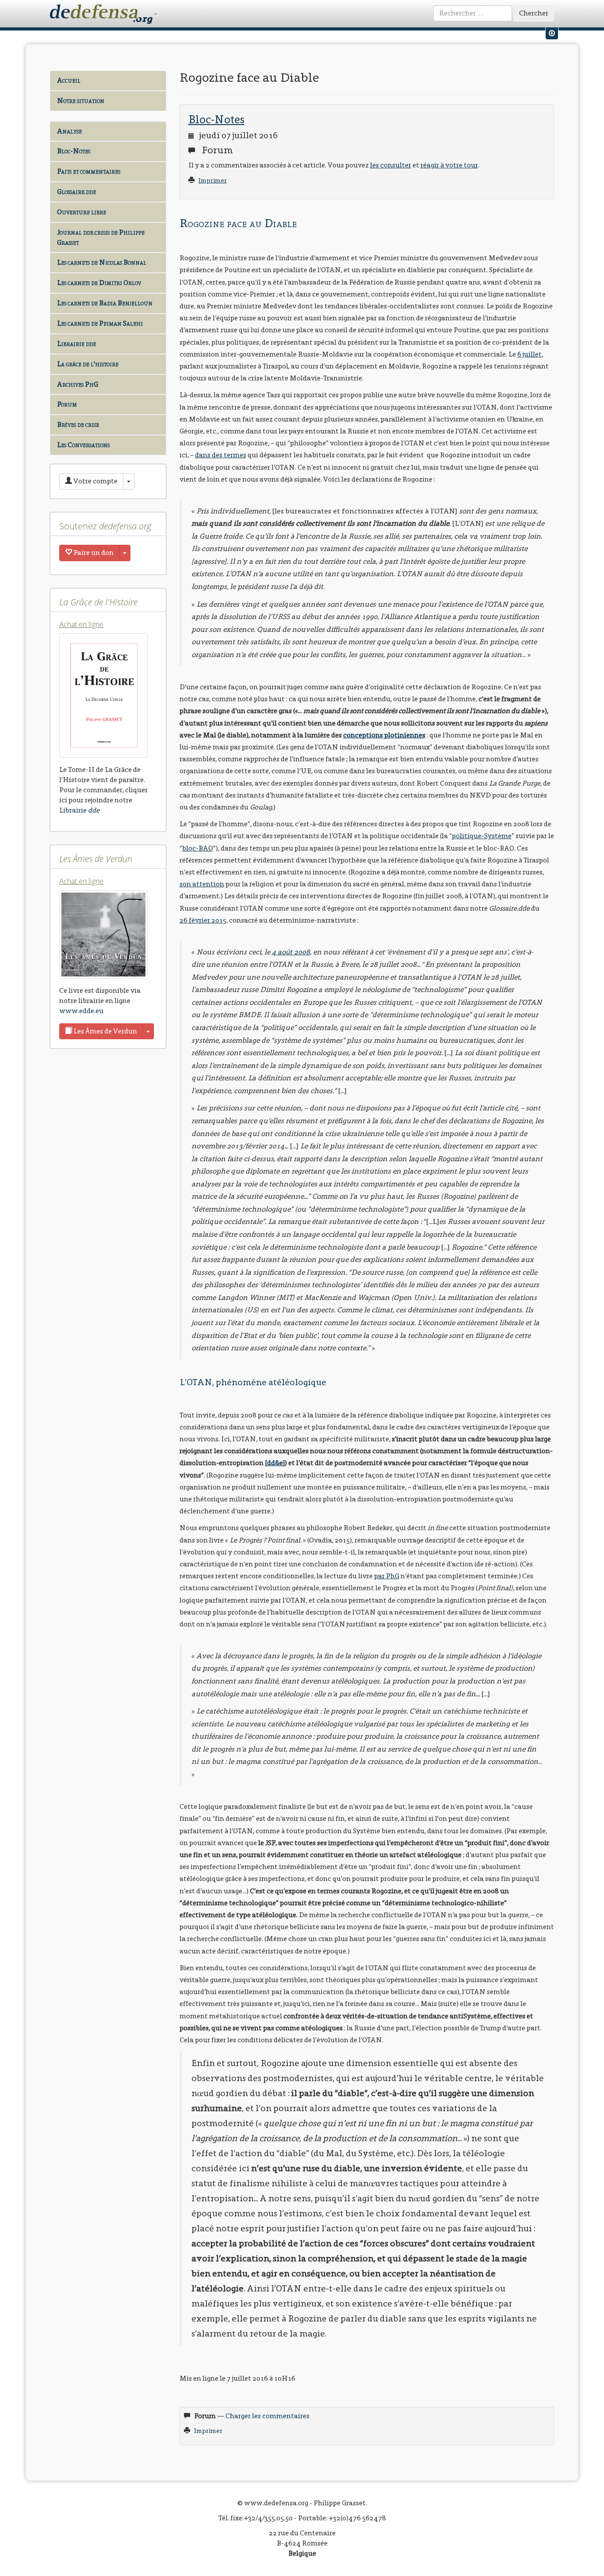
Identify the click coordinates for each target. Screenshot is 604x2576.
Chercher (534, 13)
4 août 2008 (291, 952)
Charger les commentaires (268, 2416)
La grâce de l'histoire (88, 364)
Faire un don (93, 553)
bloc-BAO (198, 848)
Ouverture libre (82, 212)
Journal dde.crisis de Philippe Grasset (101, 237)
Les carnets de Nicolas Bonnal (102, 262)
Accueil (69, 80)
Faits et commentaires (89, 171)
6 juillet (529, 354)
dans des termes (221, 455)
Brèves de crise (78, 424)
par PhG (387, 1576)
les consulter (391, 165)
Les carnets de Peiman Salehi (100, 323)
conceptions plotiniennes (384, 735)
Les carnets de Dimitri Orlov (99, 283)
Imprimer (213, 180)
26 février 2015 (203, 920)
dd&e (275, 1463)
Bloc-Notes (74, 151)
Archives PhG (78, 384)
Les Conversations (83, 445)
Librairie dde (76, 344)
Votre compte (95, 481)
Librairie (79, 810)
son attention (202, 884)
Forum (67, 404)
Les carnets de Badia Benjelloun (105, 303)
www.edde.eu (81, 1011)
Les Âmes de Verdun (105, 1031)
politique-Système (482, 836)
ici (63, 800)
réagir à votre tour (449, 165)
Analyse (69, 131)
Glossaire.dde (76, 192)
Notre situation (81, 101)
